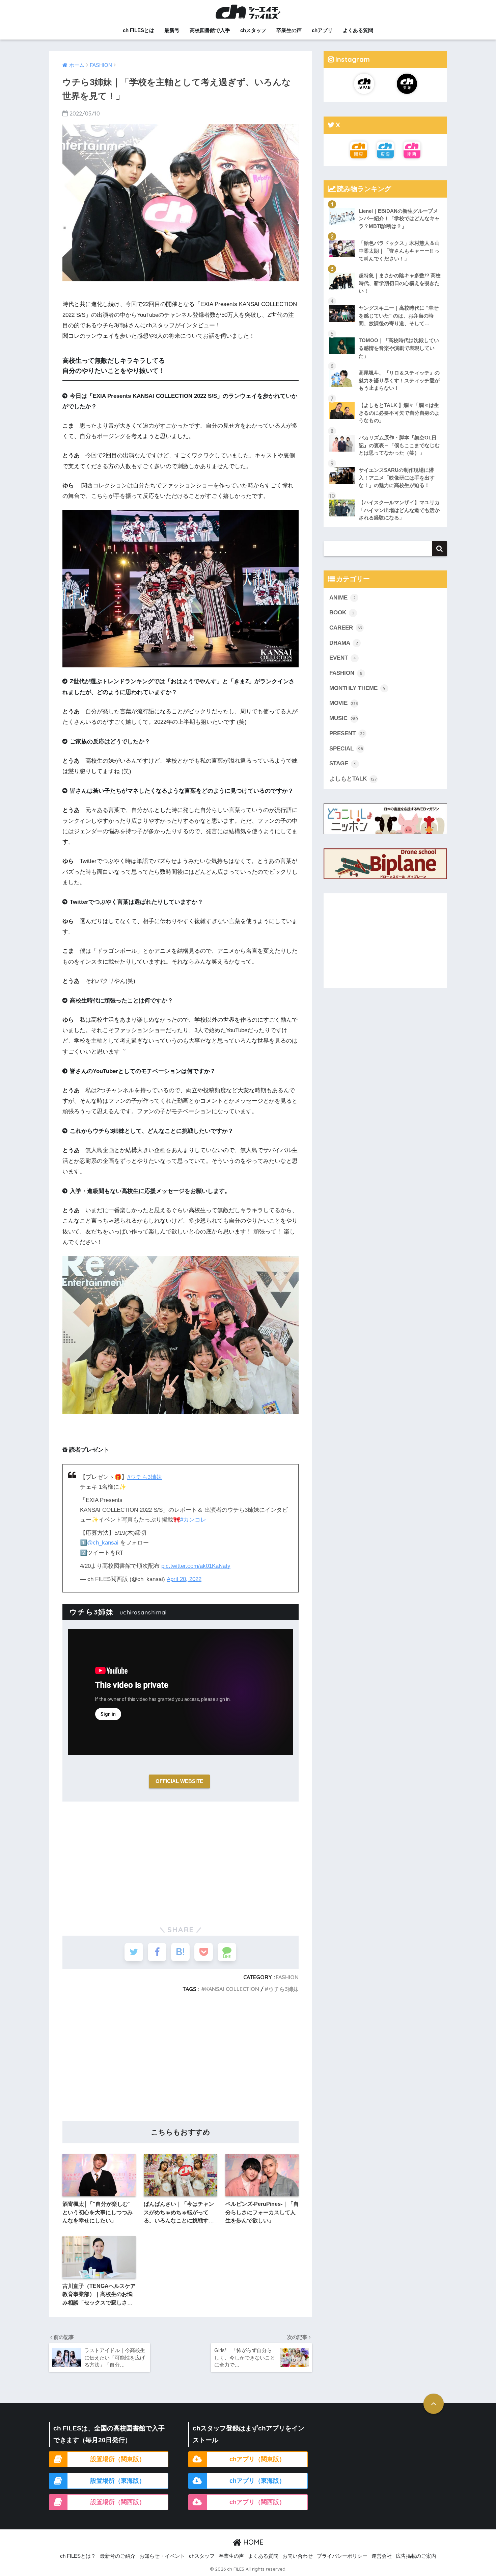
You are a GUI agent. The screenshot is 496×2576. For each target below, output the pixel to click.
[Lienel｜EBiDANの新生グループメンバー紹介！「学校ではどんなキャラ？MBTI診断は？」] (385, 203)
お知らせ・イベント (162, 2556)
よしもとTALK (353, 779)
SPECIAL (346, 749)
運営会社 (382, 2556)
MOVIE (344, 703)
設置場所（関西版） (118, 2502)
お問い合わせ (298, 2556)
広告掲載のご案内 (416, 2556)
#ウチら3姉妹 (145, 1477)
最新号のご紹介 (118, 2556)
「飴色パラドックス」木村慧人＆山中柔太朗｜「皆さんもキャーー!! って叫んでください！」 (399, 251)
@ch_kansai (103, 1543)
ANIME (342, 598)
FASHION (287, 1977)
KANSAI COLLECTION (232, 1989)
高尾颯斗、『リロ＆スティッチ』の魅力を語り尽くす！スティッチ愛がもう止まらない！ (399, 380)
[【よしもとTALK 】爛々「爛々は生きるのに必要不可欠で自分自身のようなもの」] (385, 397)
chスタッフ (253, 30)
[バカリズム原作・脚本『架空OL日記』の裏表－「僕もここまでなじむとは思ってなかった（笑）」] (385, 429)
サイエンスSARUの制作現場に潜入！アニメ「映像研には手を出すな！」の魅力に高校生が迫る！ (397, 478)
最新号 (172, 30)
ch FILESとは (139, 30)
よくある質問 (358, 30)
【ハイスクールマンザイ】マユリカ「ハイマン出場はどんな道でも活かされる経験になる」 (399, 510)
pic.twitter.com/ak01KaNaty (196, 1566)
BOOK (342, 613)
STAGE (343, 763)
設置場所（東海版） (118, 2481)
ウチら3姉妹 (284, 1989)
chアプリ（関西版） (257, 2502)
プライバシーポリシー (342, 2556)
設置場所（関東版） (118, 2459)
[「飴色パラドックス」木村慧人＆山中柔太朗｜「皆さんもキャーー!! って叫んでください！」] (385, 235)
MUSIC (344, 718)
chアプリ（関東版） (257, 2459)
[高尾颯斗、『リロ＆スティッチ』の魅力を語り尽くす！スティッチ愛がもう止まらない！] (385, 364)
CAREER (346, 628)
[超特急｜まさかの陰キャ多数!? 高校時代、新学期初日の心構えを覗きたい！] (385, 267)
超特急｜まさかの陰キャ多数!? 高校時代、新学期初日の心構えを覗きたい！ (400, 283)
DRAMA (344, 643)
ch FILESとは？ (78, 2556)
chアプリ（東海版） (257, 2481)
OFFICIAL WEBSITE (179, 1781)
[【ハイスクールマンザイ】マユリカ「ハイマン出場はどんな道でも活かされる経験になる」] (385, 494)
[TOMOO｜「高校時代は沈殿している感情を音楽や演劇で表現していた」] (385, 332)
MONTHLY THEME (357, 688)
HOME (252, 2542)
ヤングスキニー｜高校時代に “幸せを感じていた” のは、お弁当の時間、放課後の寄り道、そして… (399, 315)
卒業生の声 (289, 30)
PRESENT (347, 733)
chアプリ (322, 30)
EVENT (343, 658)
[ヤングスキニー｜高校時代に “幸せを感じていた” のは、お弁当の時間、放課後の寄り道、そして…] (385, 300)
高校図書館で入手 (210, 30)
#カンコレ (193, 1520)
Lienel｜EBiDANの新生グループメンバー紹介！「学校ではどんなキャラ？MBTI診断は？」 (399, 219)
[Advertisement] (181, 1861)
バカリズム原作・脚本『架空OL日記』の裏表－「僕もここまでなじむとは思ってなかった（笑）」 (399, 445)
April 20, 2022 (184, 1579)
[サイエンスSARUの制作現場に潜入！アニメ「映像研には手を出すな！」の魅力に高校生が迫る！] (385, 462)
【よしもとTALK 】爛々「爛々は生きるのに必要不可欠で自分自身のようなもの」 (399, 413)
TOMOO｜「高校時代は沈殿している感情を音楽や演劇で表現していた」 (399, 348)
